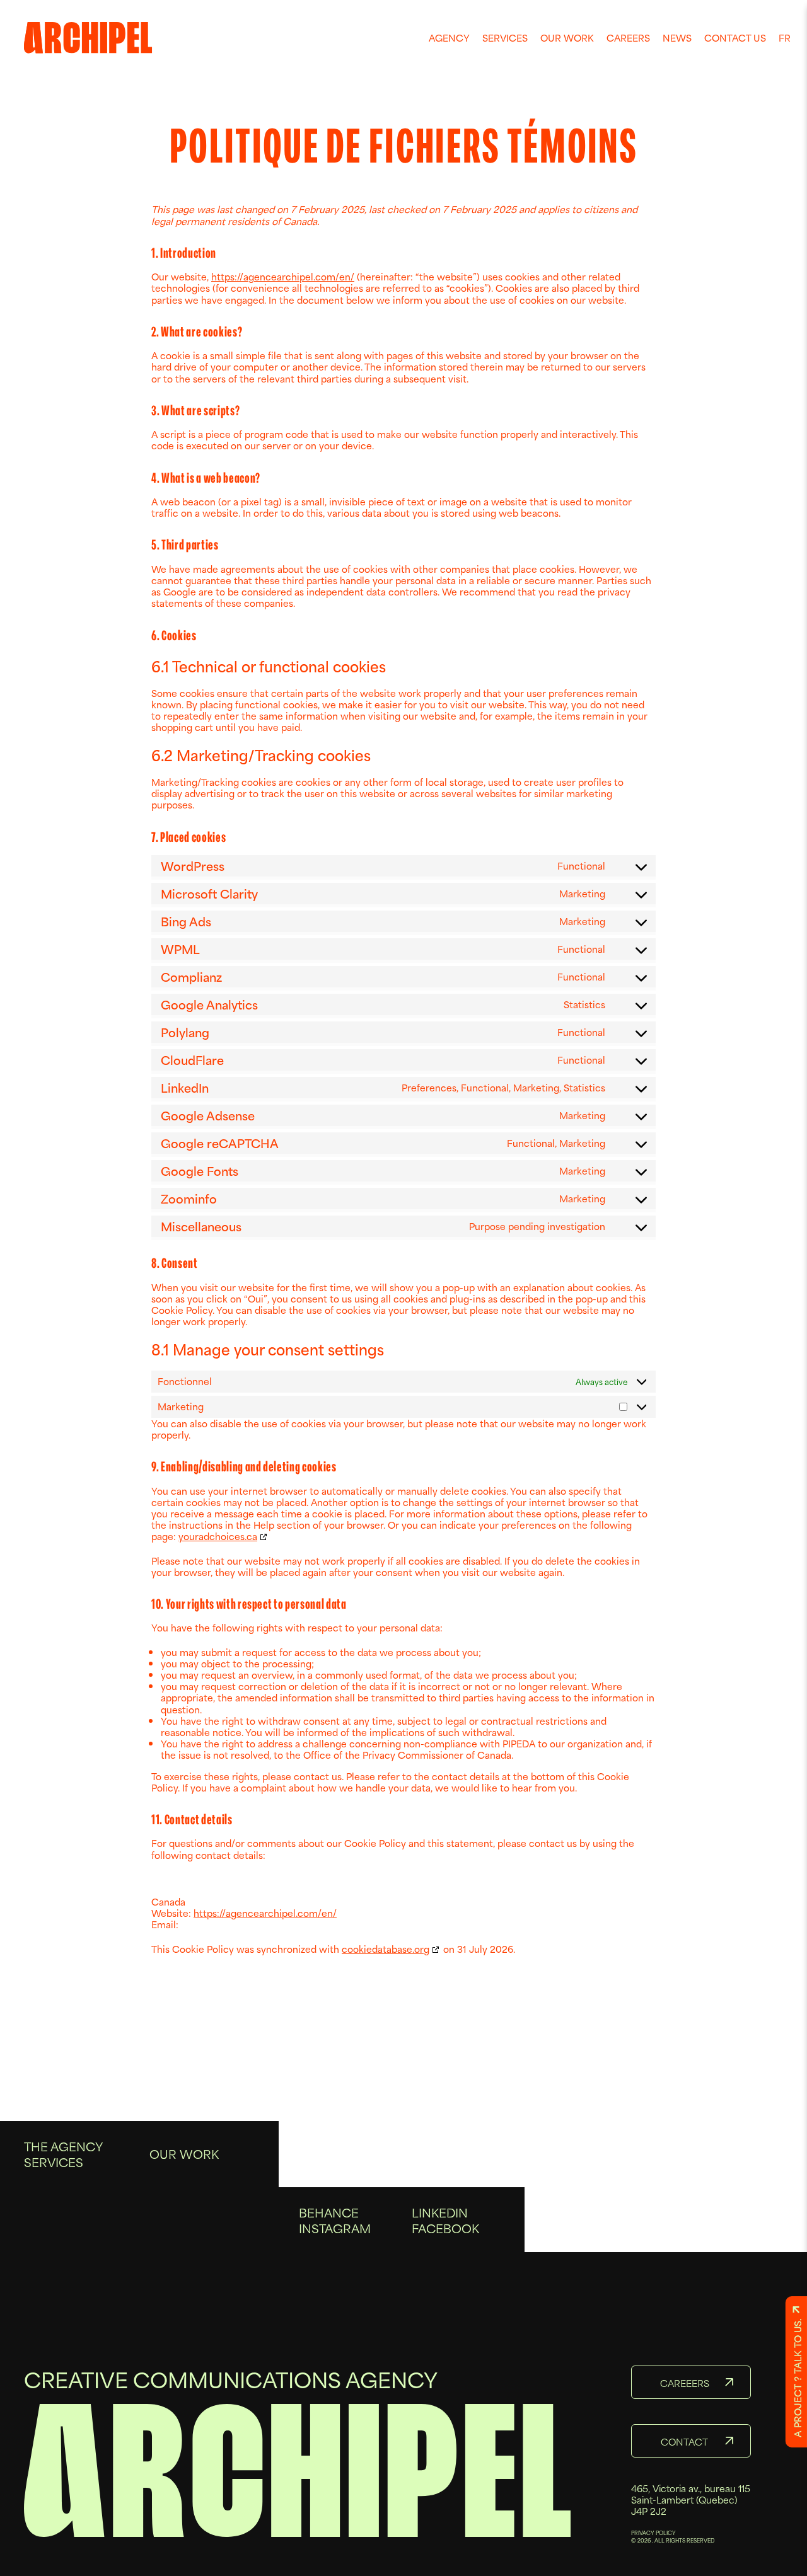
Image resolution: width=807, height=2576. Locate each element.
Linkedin (440, 2212)
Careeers (685, 2383)
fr (785, 37)
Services (505, 37)
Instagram (335, 2228)
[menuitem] (449, 38)
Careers (628, 37)
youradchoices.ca (218, 1536)
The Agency (63, 2146)
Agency (449, 37)
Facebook (445, 2228)
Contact (684, 2441)
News (677, 37)
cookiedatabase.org (386, 1949)
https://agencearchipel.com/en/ (283, 276)
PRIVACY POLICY (653, 2533)
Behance (329, 2212)
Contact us (735, 37)
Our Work (567, 37)
